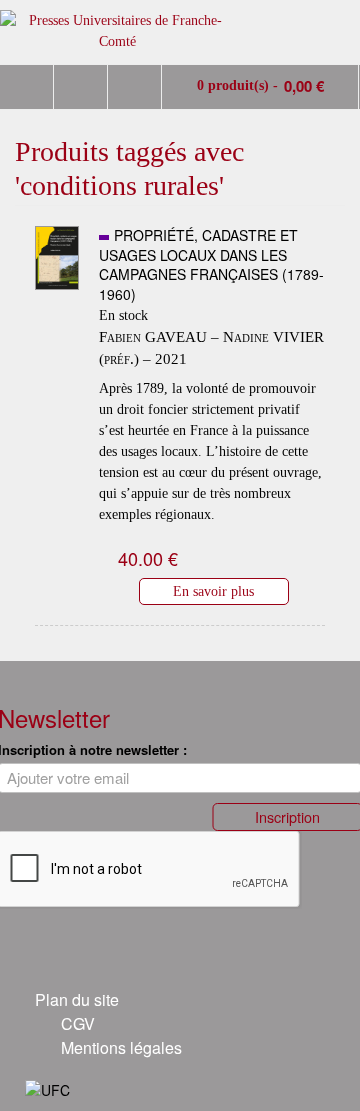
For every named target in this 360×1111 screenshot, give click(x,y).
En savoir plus (213, 591)
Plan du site (77, 999)
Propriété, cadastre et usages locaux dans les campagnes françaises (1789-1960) (211, 264)
